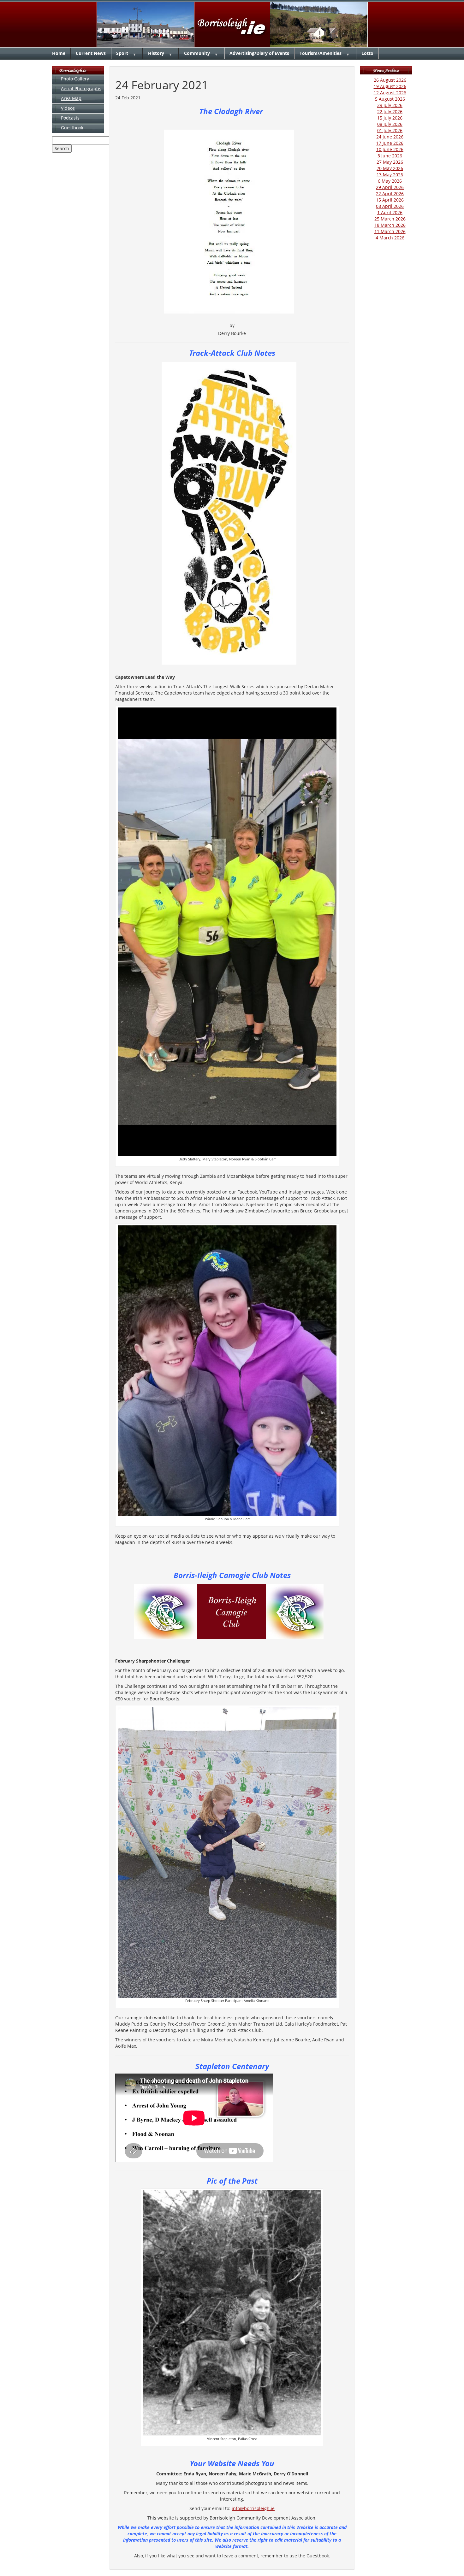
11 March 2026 (390, 231)
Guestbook (72, 128)
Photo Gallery (75, 79)
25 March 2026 (390, 219)
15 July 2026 (390, 118)
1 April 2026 (390, 212)
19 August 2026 (390, 86)
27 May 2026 (390, 162)
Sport (122, 53)
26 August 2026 (390, 80)
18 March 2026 (390, 225)
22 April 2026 (390, 194)
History (156, 53)
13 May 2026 (390, 175)
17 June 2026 (390, 143)
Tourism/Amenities (321, 53)
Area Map (71, 98)
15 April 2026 (390, 200)
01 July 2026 (390, 130)
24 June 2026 (390, 137)
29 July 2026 (390, 105)
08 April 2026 (390, 206)
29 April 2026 (390, 187)
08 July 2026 (390, 124)
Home (59, 53)
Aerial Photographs (81, 88)
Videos (68, 108)
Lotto (367, 53)
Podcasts (70, 118)
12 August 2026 (390, 93)
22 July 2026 (390, 111)
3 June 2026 (390, 156)
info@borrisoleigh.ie (253, 2508)
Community (197, 53)
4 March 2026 (390, 238)
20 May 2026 (390, 168)
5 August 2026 (390, 99)
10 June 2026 (390, 149)
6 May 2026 (390, 181)
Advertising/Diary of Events (259, 53)
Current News (91, 53)
